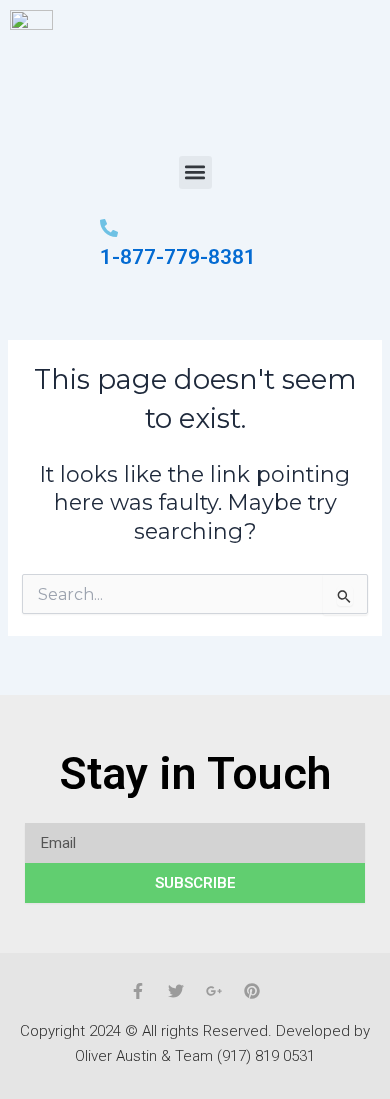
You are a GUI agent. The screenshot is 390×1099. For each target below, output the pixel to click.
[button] (195, 172)
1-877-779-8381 (178, 257)
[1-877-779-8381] (109, 228)
